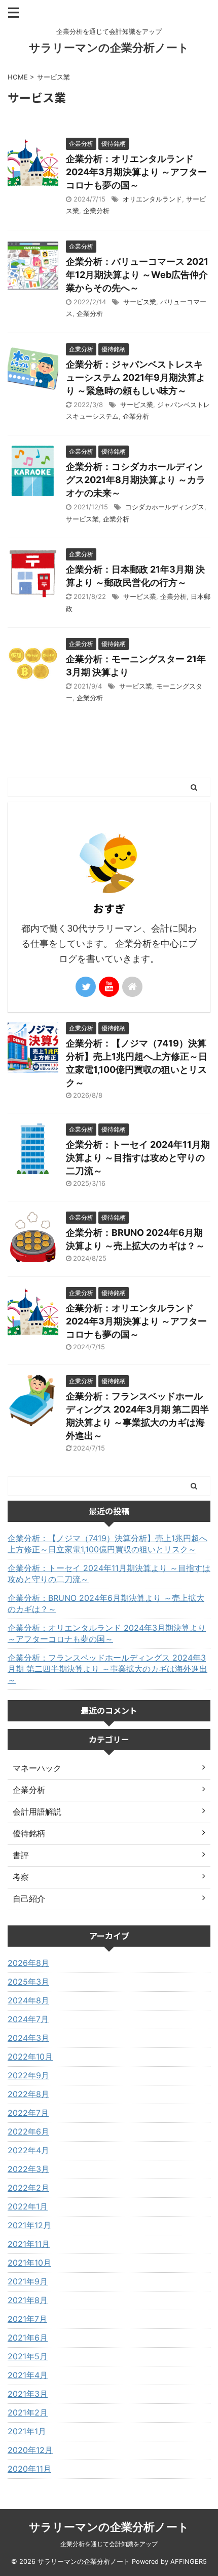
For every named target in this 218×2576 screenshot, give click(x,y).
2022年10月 (30, 2057)
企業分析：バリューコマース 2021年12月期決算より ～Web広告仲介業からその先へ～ (137, 275)
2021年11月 (29, 2244)
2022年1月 (28, 2206)
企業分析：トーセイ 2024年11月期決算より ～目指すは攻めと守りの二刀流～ (138, 1158)
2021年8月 (28, 2300)
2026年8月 (28, 1963)
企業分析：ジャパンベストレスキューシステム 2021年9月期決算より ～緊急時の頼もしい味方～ (136, 377)
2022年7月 (28, 2113)
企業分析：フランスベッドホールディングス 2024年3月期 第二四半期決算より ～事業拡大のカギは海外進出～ (107, 1669)
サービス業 (140, 302)
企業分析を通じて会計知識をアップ (109, 2544)
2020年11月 (29, 2469)
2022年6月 (28, 2131)
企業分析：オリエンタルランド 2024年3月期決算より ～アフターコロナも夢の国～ (136, 172)
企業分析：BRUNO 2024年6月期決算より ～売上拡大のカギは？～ (106, 1603)
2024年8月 (28, 2000)
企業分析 (96, 211)
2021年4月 (28, 2375)
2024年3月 (28, 2038)
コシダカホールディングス (165, 507)
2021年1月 (27, 2431)
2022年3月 (28, 2169)
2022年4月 (28, 2150)
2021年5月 (28, 2356)
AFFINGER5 (189, 2562)
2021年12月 (29, 2225)
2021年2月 (28, 2412)
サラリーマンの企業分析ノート (109, 48)
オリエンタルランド (152, 199)
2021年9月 (28, 2281)
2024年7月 (28, 2019)
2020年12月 (30, 2450)
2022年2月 (28, 2188)
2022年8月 (28, 2094)
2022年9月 (28, 2075)
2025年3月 (28, 1982)
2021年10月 (29, 2263)
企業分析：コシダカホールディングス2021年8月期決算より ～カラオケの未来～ (136, 480)
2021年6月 (28, 2338)
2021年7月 (27, 2319)
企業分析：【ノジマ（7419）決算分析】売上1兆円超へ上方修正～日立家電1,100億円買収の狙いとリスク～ (107, 1544)
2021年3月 (28, 2394)
